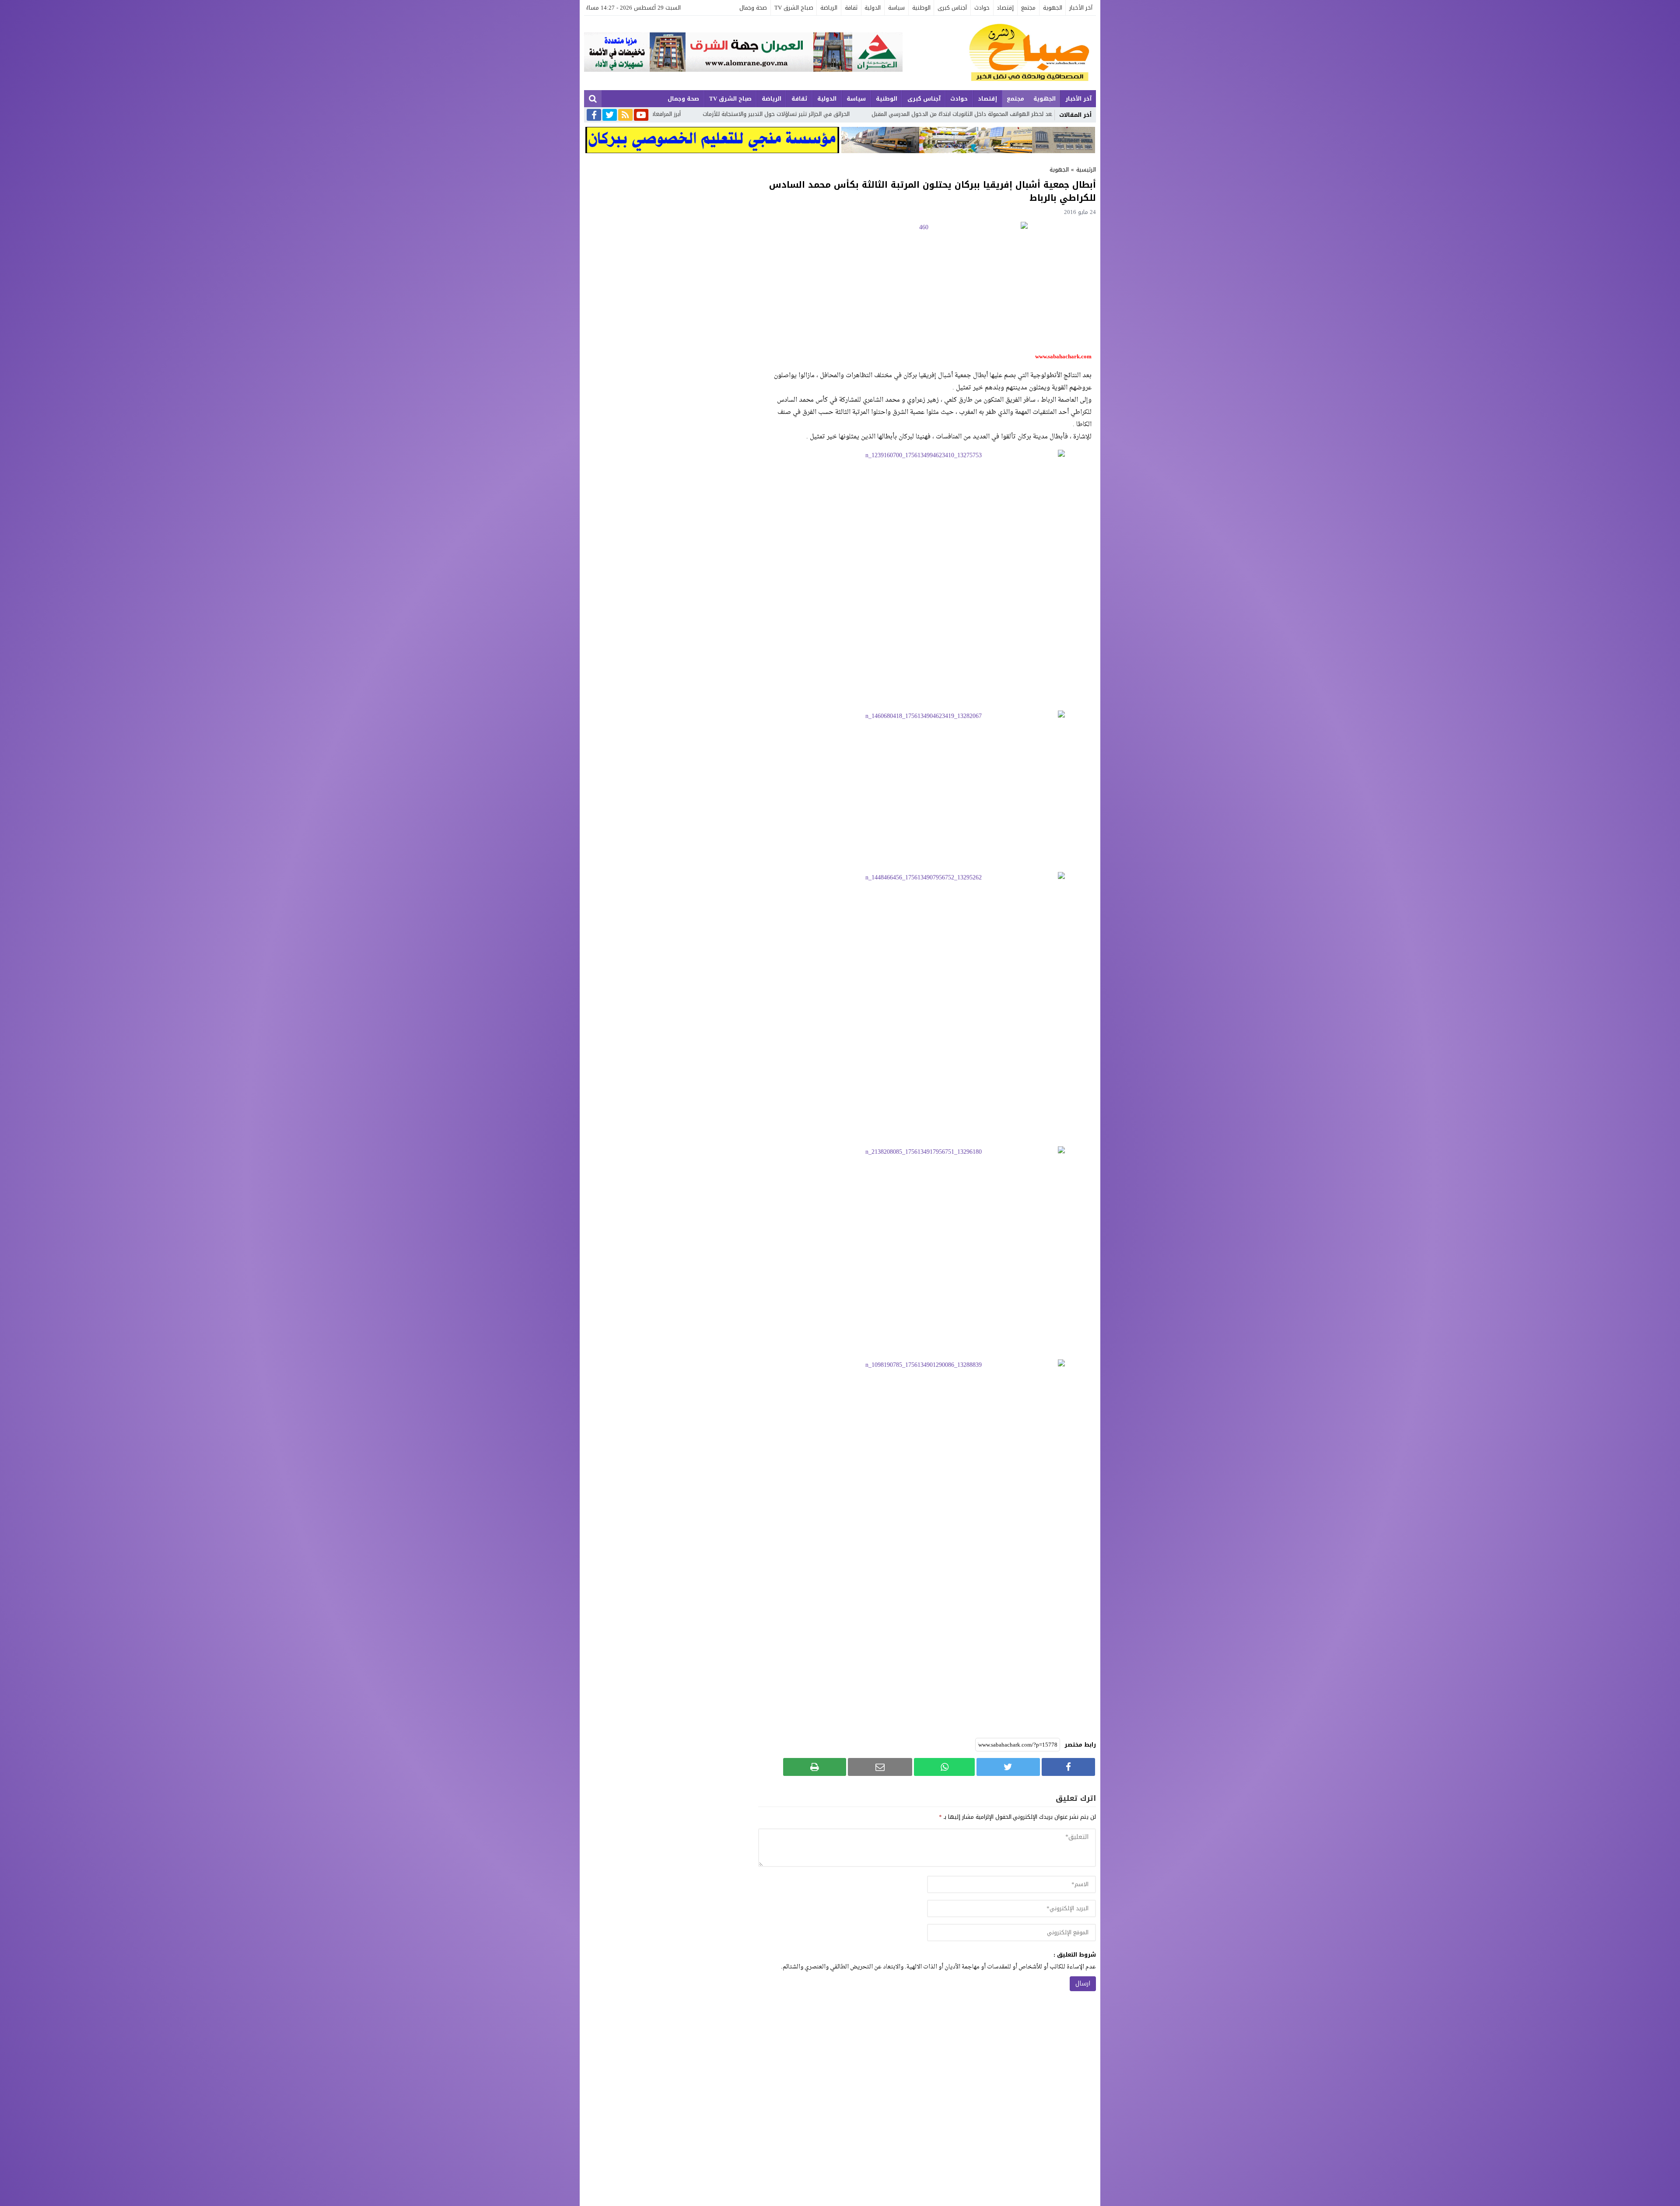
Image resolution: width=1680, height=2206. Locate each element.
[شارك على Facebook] (1068, 1767)
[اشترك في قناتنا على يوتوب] (641, 116)
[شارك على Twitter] (1008, 1767)
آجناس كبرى (952, 8)
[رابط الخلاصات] (625, 116)
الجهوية (1053, 8)
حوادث (982, 8)
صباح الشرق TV (794, 8)
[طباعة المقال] (815, 1767)
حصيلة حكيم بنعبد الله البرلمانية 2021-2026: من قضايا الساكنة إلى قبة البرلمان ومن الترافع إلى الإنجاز (823, 114)
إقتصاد (1005, 8)
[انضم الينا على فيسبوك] (594, 116)
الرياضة (829, 8)
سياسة (896, 8)
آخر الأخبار (1081, 8)
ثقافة (851, 8)
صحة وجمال (753, 8)
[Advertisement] (927, 643)
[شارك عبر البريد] (880, 1767)
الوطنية (921, 8)
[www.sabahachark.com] (999, 53)
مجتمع (1028, 8)
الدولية (873, 8)
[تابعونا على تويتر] (610, 116)
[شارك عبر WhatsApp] (944, 1767)
